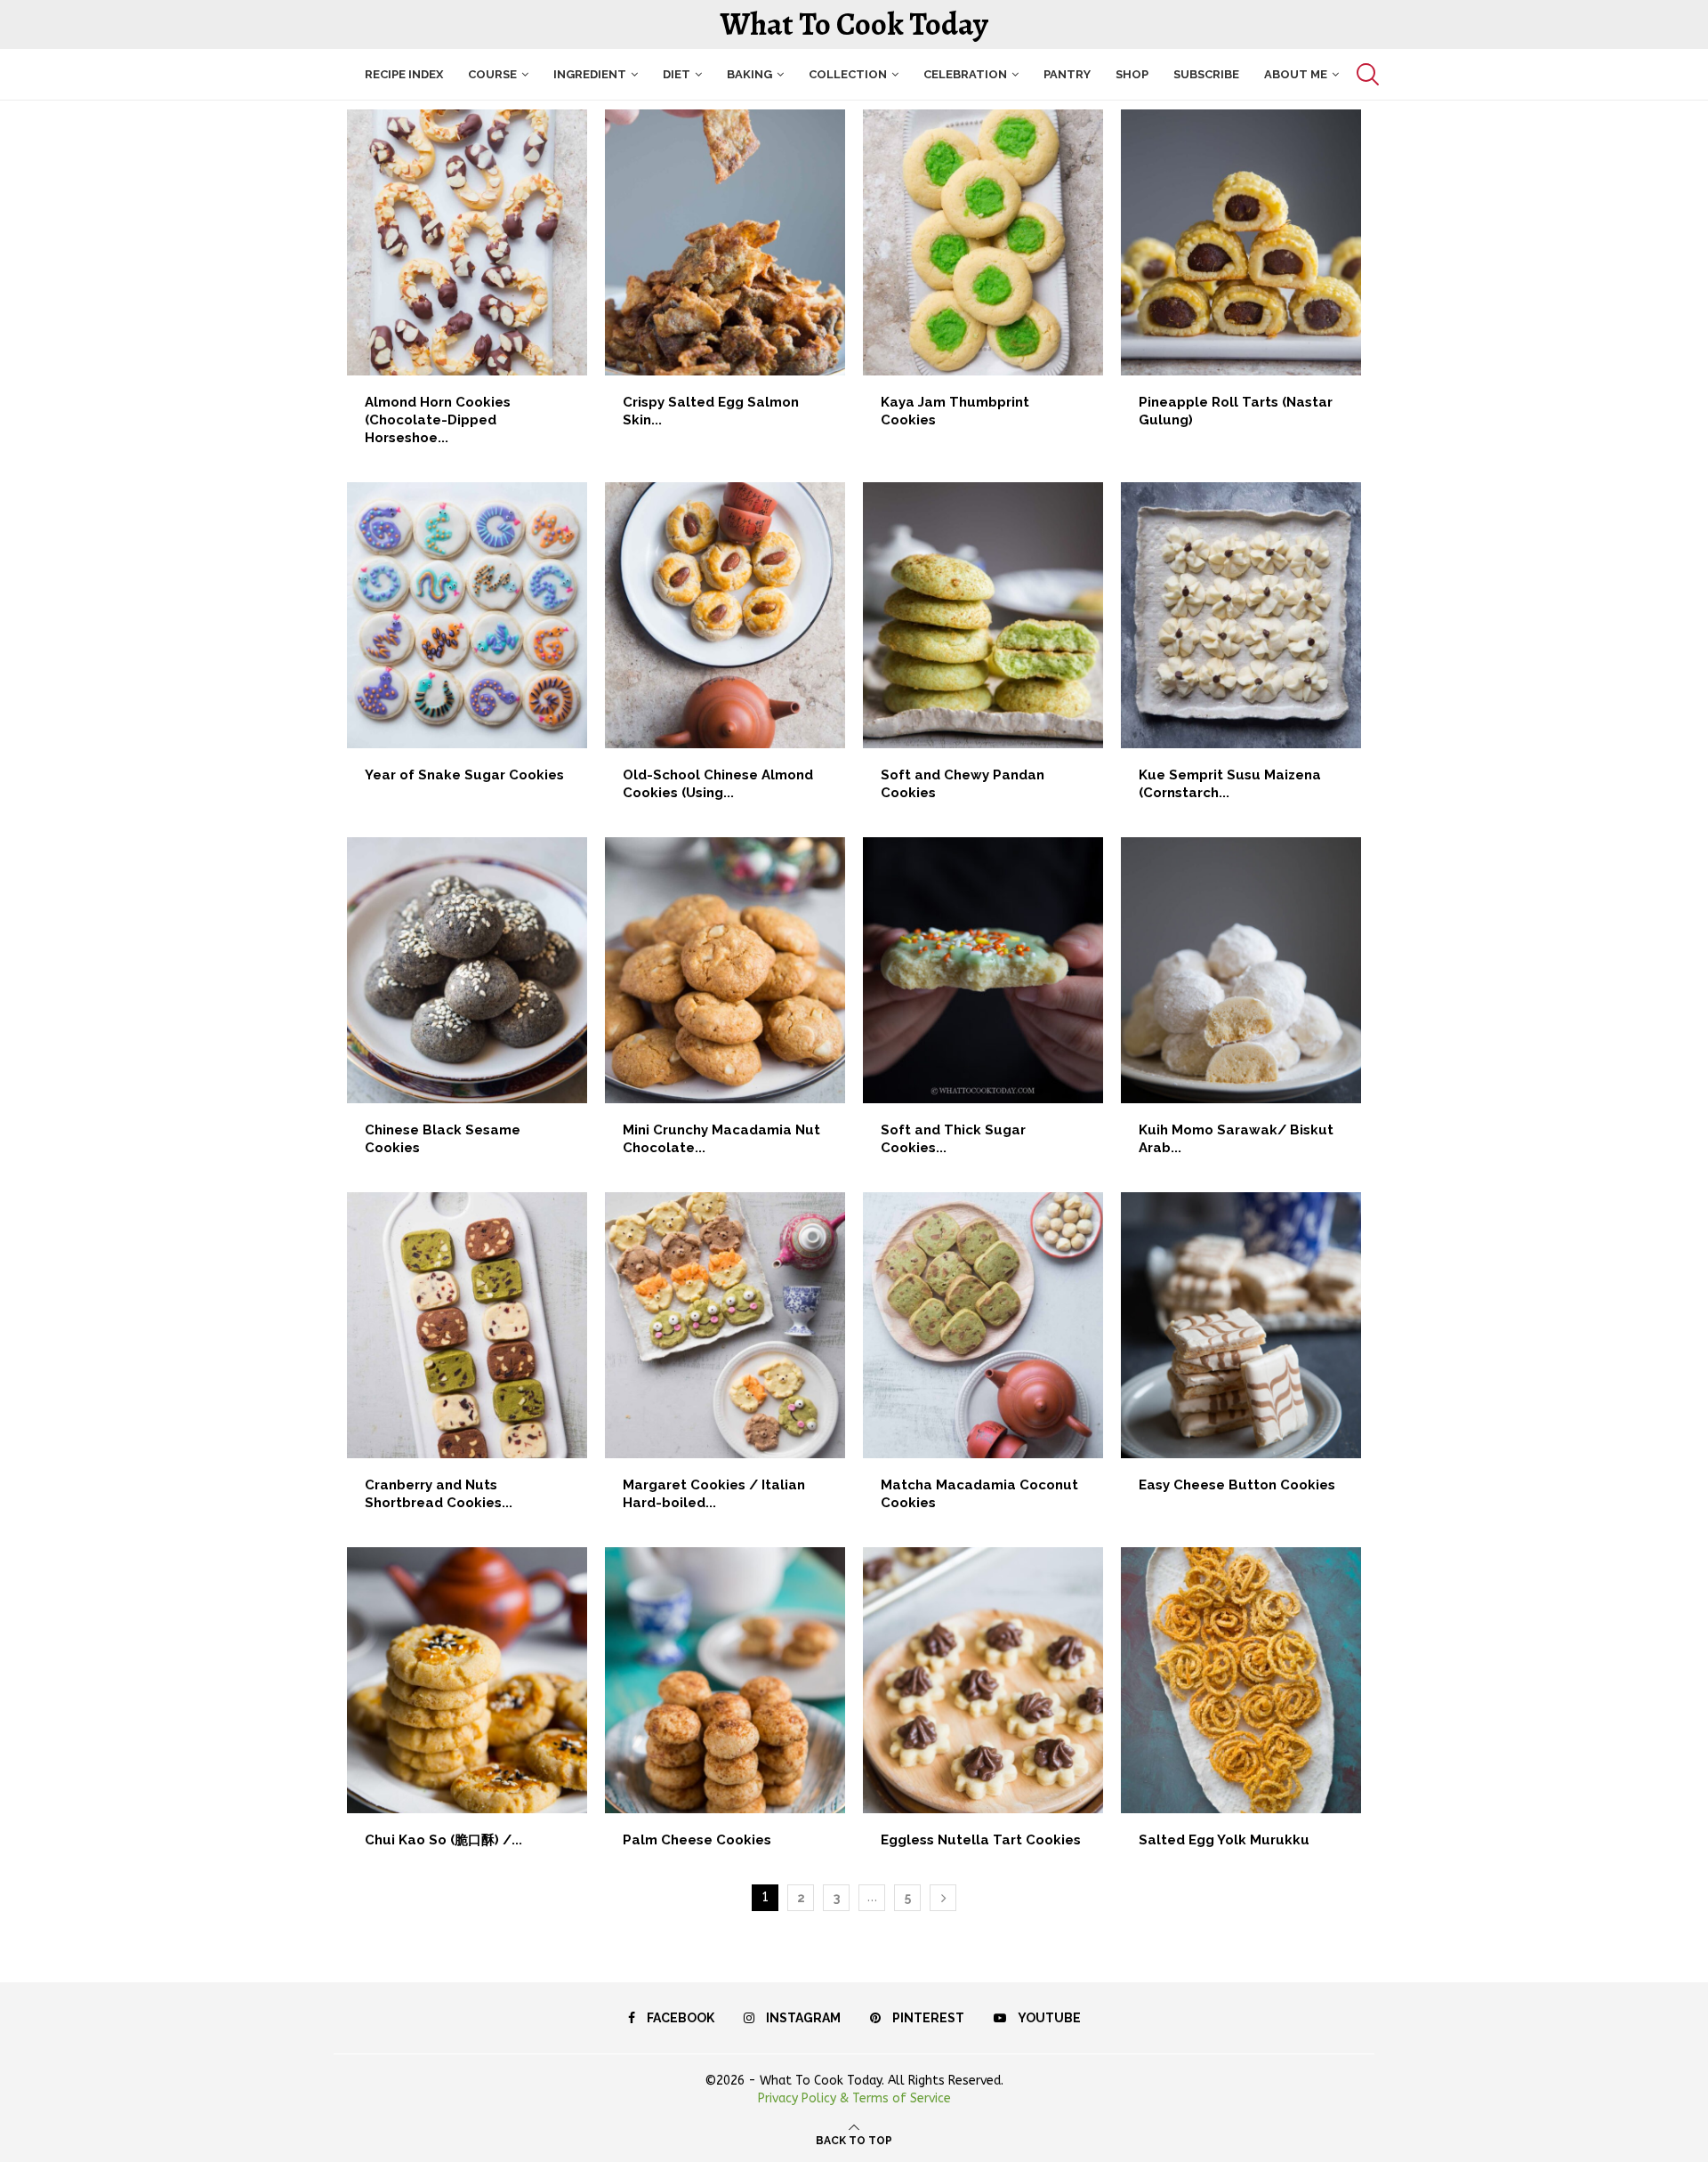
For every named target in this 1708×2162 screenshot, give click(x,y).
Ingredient (590, 74)
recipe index (404, 74)
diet (677, 74)
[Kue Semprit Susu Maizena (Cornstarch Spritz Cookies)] (1241, 651)
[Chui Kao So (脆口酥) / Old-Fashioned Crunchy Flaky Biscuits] (467, 1707)
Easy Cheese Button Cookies (1237, 1485)
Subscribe (1206, 74)
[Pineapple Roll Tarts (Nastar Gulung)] (1241, 278)
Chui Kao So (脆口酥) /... (443, 1840)
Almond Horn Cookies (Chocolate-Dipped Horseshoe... (438, 420)
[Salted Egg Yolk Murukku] (1241, 1707)
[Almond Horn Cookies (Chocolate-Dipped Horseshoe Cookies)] (467, 287)
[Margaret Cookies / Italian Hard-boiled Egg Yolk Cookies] (725, 1361)
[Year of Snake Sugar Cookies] (467, 642)
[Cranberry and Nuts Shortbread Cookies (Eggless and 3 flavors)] (467, 1361)
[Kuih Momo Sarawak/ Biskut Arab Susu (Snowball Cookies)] (1241, 1006)
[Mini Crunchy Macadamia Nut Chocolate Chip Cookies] (725, 1006)
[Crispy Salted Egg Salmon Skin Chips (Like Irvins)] (725, 278)
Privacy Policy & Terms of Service (854, 2098)
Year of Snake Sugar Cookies (464, 775)
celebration (965, 74)
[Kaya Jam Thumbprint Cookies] (983, 278)
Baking (749, 74)
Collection (848, 74)
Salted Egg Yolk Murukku (1224, 1840)
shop (1132, 74)
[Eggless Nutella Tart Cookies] (983, 1707)
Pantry (1067, 74)
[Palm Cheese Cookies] (725, 1707)
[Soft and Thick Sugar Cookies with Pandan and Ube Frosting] (983, 1006)
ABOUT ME (1296, 74)
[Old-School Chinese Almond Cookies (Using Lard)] (725, 651)
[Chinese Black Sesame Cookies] (467, 1006)
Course (492, 74)
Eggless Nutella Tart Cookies (981, 1840)
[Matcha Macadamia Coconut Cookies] (983, 1361)
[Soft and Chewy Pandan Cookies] (983, 651)
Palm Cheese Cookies (697, 1840)
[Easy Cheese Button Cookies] (1241, 1352)
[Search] (1366, 74)
